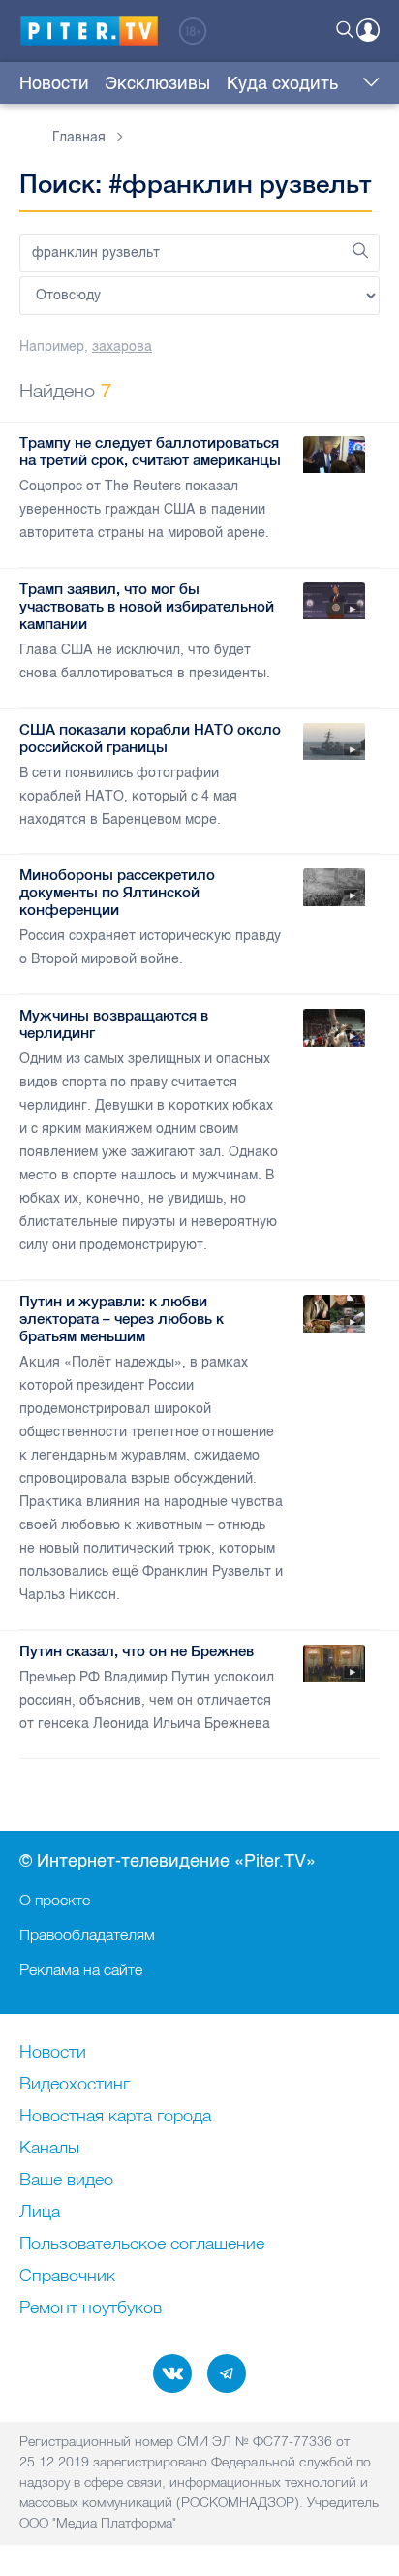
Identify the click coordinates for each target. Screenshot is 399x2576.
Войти (368, 30)
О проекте (55, 1900)
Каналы (49, 2149)
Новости (54, 83)
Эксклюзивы (157, 83)
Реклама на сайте (81, 1969)
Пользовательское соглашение (142, 2245)
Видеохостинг (75, 2085)
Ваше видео (66, 2181)
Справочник (67, 2277)
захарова (122, 346)
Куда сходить (282, 83)
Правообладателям (87, 1934)
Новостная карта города (115, 2117)
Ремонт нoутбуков (91, 2309)
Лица (40, 2213)
